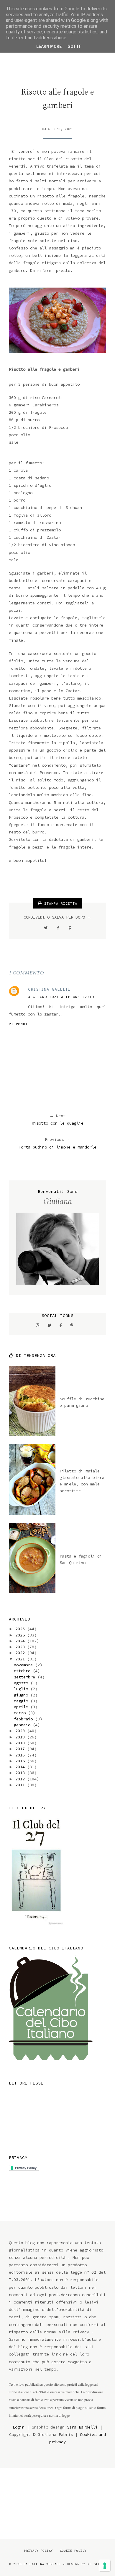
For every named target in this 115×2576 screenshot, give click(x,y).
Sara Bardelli (82, 2427)
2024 (21, 1641)
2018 (21, 1743)
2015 (21, 1761)
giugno (22, 1695)
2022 (21, 1653)
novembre (24, 1665)
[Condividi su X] (46, 928)
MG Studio (97, 2564)
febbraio (24, 1719)
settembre (26, 1677)
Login (19, 2427)
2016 (21, 1755)
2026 (21, 1629)
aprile (22, 1707)
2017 (21, 1749)
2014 (21, 1767)
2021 (21, 1659)
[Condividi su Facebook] (58, 928)
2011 (21, 1785)
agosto (22, 1683)
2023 (21, 1647)
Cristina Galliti (49, 989)
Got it (74, 46)
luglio (22, 1689)
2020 (21, 1731)
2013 (21, 1773)
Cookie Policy (73, 2551)
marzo (21, 1713)
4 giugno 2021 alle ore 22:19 (61, 997)
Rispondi (18, 1024)
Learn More (49, 46)
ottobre (23, 1671)
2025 (21, 1635)
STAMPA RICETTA (60, 903)
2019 (21, 1737)
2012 (21, 1779)
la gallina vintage (42, 2564)
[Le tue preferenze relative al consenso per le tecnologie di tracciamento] (105, 2566)
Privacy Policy (39, 2551)
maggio (22, 1701)
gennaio (23, 1725)
